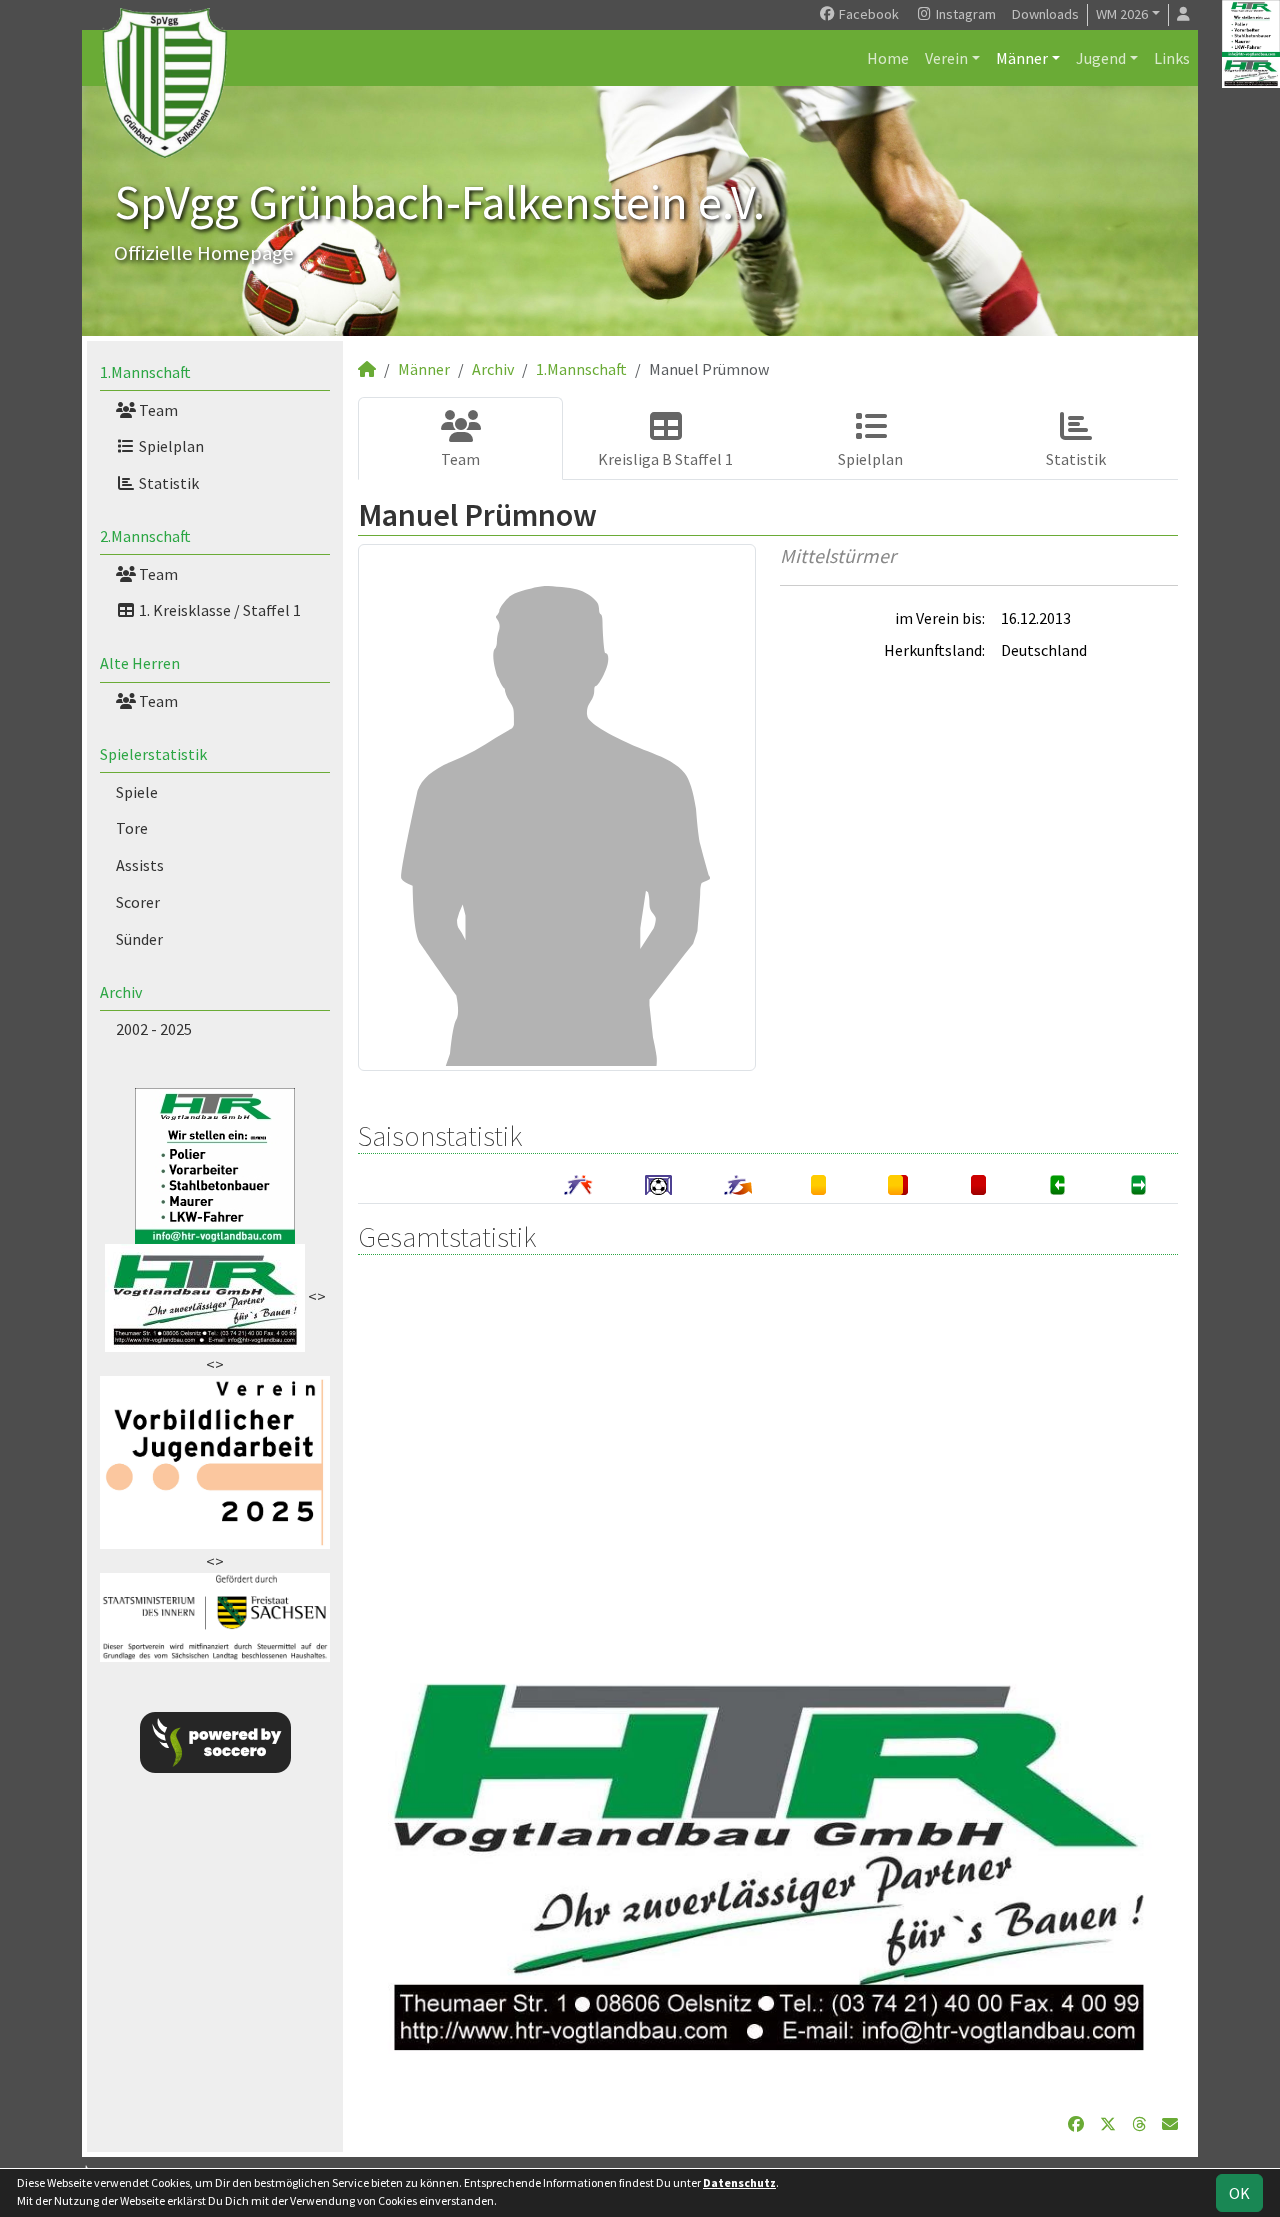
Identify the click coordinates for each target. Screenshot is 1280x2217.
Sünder (139, 939)
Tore (132, 828)
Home (888, 58)
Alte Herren (140, 663)
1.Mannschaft (145, 372)
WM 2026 (1122, 14)
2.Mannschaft (145, 536)
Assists (140, 865)
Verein (946, 58)
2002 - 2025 (154, 1029)
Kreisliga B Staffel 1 (665, 459)
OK (1239, 2193)
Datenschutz (739, 2182)
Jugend (1101, 58)
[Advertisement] (768, 1451)
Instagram (964, 14)
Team (157, 410)
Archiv (121, 992)
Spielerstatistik (153, 754)
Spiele (137, 792)
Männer (1022, 58)
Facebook (867, 14)
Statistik (167, 483)
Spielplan (170, 446)
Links (1172, 58)
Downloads (1045, 14)
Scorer (138, 902)
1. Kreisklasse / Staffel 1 (218, 610)
